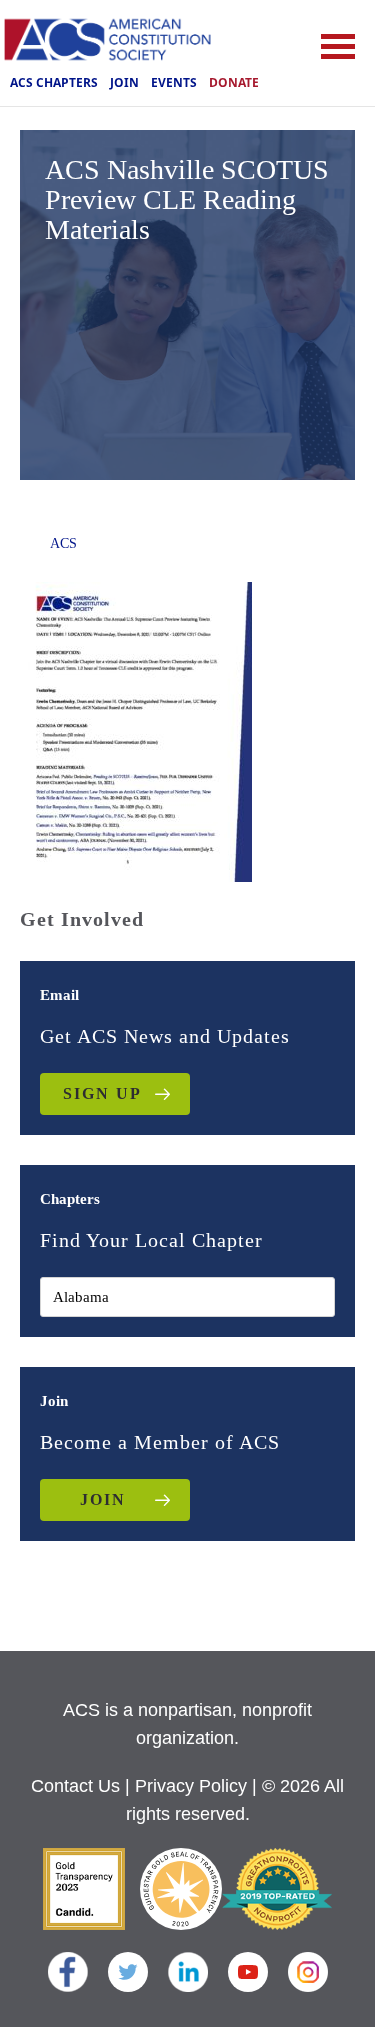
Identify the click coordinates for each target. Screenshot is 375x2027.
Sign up (102, 1093)
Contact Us (75, 1786)
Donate (234, 82)
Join (124, 82)
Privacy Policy (191, 1786)
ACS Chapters (54, 82)
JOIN (103, 1499)
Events (174, 82)
